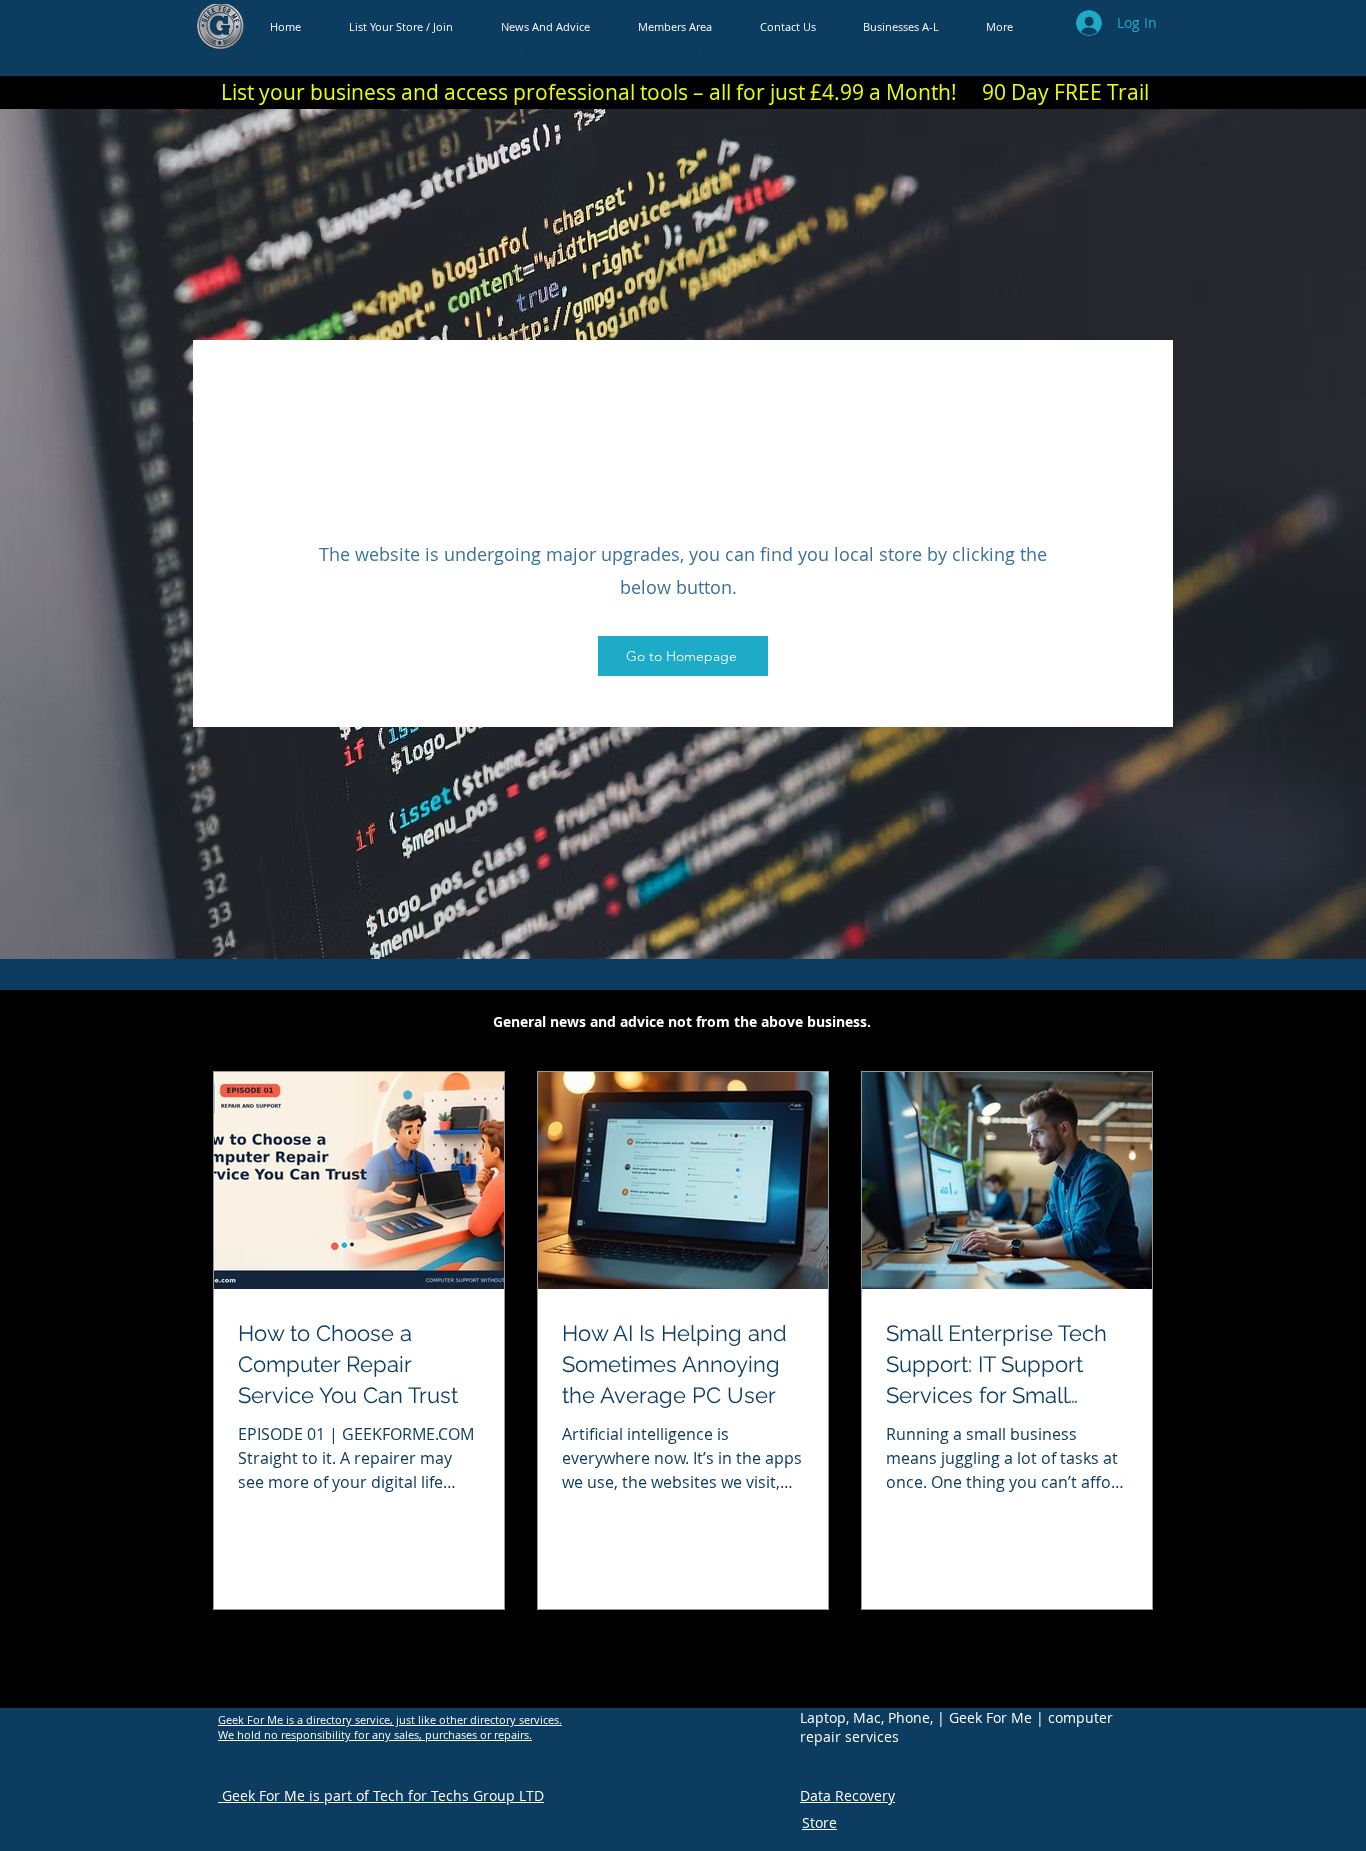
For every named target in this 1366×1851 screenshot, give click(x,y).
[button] (900, 26)
